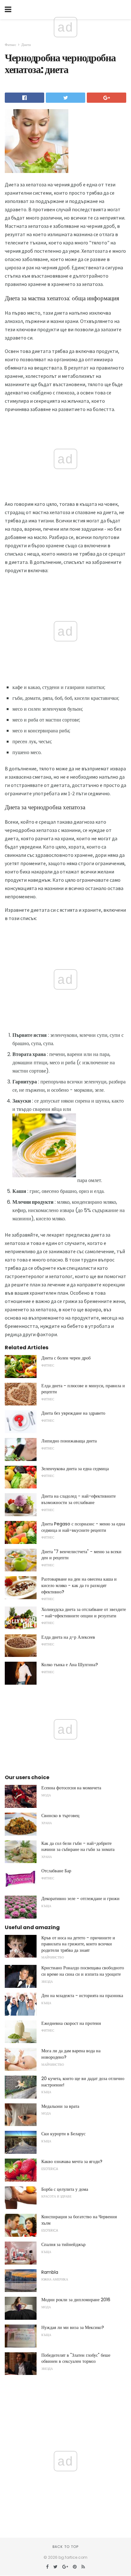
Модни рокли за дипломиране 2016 (76, 2300)
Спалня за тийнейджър (63, 2244)
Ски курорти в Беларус (63, 2134)
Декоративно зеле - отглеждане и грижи (80, 1898)
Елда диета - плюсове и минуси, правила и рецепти (83, 1389)
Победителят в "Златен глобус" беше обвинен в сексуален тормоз (76, 2358)
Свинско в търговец (60, 1816)
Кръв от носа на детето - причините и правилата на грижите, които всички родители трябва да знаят (78, 1944)
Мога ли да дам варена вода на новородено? (71, 2054)
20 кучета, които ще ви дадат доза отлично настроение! (83, 2082)
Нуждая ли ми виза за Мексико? (73, 2327)
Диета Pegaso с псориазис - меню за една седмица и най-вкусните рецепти (83, 1527)
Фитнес (10, 45)
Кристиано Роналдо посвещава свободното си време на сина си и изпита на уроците (83, 1971)
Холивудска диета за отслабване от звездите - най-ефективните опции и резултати (84, 1613)
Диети (26, 45)
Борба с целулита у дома (65, 2189)
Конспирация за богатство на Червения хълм (79, 2220)
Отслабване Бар (56, 1871)
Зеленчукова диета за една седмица (75, 1469)
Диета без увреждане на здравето (73, 1413)
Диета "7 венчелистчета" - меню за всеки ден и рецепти (81, 1555)
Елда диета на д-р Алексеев (68, 1637)
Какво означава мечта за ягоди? (72, 2161)
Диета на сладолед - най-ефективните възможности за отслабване (79, 1499)
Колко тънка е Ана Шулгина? (70, 1665)
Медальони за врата (60, 2106)
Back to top (65, 2547)
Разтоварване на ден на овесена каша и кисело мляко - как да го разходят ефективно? (79, 1585)
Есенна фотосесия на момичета (71, 1788)
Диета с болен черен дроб (66, 1358)
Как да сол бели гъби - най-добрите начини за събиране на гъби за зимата (78, 1846)
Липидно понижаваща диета (69, 1441)
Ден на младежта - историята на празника (82, 1996)
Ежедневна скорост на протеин (71, 2023)
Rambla (50, 2272)
